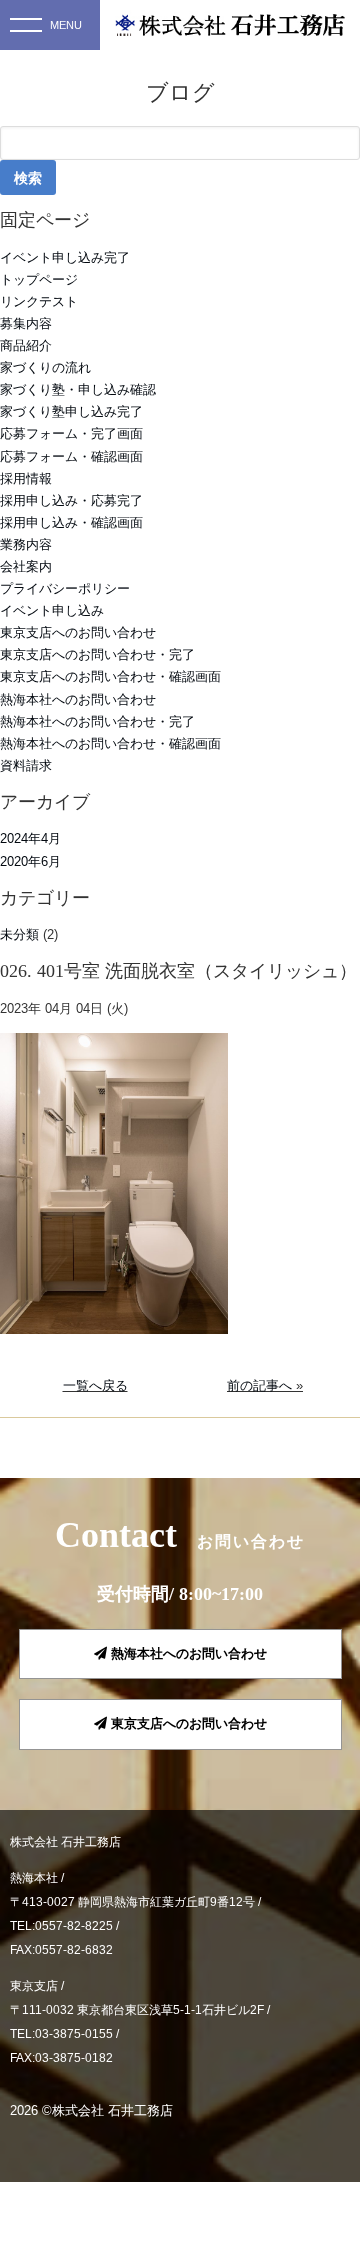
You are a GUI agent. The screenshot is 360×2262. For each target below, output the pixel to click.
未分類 (19, 934)
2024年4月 (30, 838)
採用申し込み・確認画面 (71, 522)
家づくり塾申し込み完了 (71, 411)
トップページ (39, 279)
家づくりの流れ (45, 367)
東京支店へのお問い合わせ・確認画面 (110, 676)
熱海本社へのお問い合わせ (78, 699)
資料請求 (26, 765)
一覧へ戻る (95, 1385)
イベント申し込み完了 (65, 257)
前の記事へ (259, 1385)
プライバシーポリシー (65, 588)
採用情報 (26, 478)
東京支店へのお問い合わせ (78, 632)
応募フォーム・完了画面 (71, 433)
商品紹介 (26, 345)
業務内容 (26, 544)
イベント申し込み (52, 610)
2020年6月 (30, 861)
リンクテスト (39, 301)
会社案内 (26, 566)
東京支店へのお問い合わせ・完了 (97, 654)
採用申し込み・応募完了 (71, 500)
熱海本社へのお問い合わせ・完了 (97, 721)
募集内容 (26, 323)
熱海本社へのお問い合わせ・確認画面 (110, 743)
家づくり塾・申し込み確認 (78, 389)
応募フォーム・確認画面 (71, 456)
